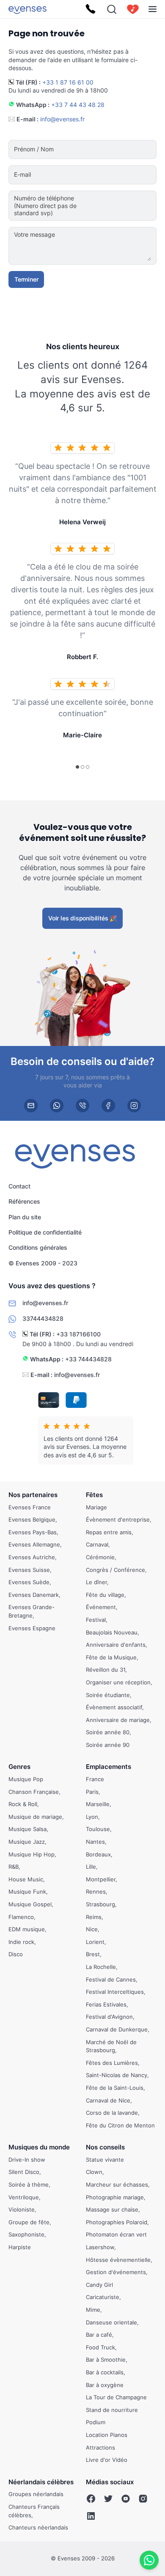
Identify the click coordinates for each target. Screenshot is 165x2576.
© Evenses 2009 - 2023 (43, 1263)
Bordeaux (98, 1854)
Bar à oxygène (105, 2385)
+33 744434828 (88, 1359)
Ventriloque (24, 2197)
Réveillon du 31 (106, 1670)
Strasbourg (100, 1904)
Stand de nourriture (112, 2410)
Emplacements (109, 1767)
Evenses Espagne (32, 1628)
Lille (91, 1867)
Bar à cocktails (105, 2372)
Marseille (98, 1804)
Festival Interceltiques (115, 1992)
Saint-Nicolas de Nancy (117, 2075)
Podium (96, 2423)
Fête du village (105, 1595)
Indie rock (21, 1942)
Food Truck (100, 2347)
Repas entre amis (109, 1532)
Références (24, 1201)
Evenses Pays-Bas (33, 1532)
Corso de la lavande (112, 2113)
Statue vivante (105, 2160)
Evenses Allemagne (34, 1545)
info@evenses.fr (62, 119)
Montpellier (101, 1879)
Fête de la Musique (111, 1657)
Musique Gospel (30, 1904)
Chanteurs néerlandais (38, 2527)
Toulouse (98, 1829)
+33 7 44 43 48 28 (78, 105)
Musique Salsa (27, 1829)
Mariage (96, 1507)
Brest (93, 1955)
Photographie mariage (115, 2197)
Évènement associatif (114, 1707)
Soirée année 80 (108, 1733)
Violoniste (22, 2210)
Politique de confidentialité (45, 1232)
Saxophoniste (26, 2235)
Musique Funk (27, 1892)
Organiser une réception (118, 1682)
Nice (92, 1929)
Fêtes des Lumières (112, 2063)
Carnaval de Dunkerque (117, 2029)
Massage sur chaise (112, 2210)
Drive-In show (27, 2160)
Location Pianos (107, 2435)
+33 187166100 (78, 1334)
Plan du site (25, 1217)
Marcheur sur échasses (117, 2185)
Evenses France (30, 1507)
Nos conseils (105, 2148)
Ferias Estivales (106, 2004)
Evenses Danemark (34, 1595)
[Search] (112, 9)
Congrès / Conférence (115, 1570)
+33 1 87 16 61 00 (68, 82)
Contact (19, 1186)
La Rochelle (101, 1967)
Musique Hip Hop (32, 1854)
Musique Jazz (27, 1842)
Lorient (95, 1942)
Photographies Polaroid (117, 2222)
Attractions (100, 2447)
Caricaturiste (103, 2297)
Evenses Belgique (32, 1519)
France (95, 1779)
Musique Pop (26, 1779)
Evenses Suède (29, 1582)
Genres (19, 1767)
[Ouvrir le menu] (153, 9)
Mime (93, 2310)
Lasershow (100, 2247)
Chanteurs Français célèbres (34, 2511)
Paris (92, 1792)
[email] (31, 1106)
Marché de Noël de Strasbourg (111, 2046)
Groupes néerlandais (36, 2494)
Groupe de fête (29, 2222)
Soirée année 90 (108, 1745)
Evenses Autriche (32, 1557)
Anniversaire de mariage (118, 1720)
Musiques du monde (39, 2148)
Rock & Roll (23, 1804)
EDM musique (27, 1929)
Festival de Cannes (111, 1979)
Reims (94, 1917)
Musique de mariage (35, 1817)
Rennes (96, 1892)
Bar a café (99, 2335)
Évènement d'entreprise (118, 1519)
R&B (14, 1867)
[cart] (133, 9)
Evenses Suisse (29, 1570)
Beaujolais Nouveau (112, 1632)
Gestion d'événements (116, 2272)
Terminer (26, 279)
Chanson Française (34, 1792)
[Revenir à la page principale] (27, 9)
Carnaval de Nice (108, 2100)
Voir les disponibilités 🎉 (82, 918)
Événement (101, 1607)
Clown (94, 2172)
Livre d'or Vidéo (107, 2460)
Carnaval (97, 1545)
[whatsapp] (57, 1106)
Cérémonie (100, 1557)
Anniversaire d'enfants (116, 1645)
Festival (96, 1620)
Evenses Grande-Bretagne (32, 1612)
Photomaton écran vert (116, 2235)
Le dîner (96, 1582)
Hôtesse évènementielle (118, 2260)
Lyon (92, 1817)
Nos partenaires (33, 1495)
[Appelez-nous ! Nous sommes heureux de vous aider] (91, 9)
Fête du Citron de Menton (120, 2125)
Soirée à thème (29, 2185)
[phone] (82, 1106)
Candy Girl (99, 2285)
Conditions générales (38, 1247)
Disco (16, 1955)
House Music (26, 1879)
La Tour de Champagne (116, 2397)
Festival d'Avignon (109, 2017)
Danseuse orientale (111, 2322)
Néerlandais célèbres (41, 2482)
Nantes (95, 1842)
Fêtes (94, 1495)
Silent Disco (24, 2172)
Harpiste (20, 2247)
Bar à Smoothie (106, 2360)
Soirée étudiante (108, 1695)
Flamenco (21, 1917)
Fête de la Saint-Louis (115, 2088)
